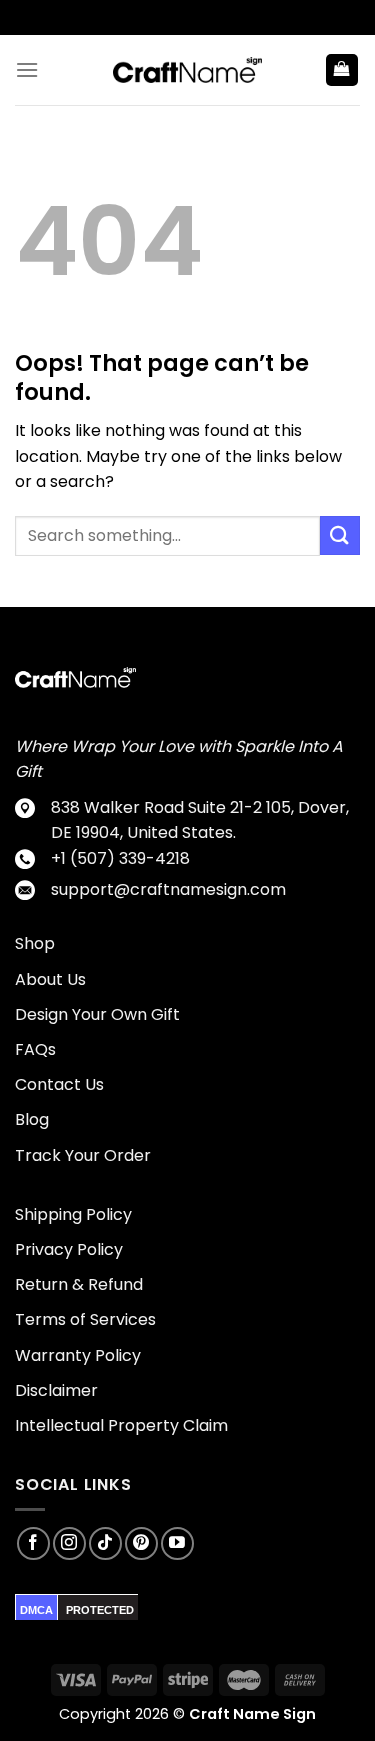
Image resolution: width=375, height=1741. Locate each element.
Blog (32, 1119)
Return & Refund (79, 1284)
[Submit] (340, 535)
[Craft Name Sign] (188, 70)
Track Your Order (83, 1155)
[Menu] (27, 69)
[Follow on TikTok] (105, 1543)
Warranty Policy (78, 1355)
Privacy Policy (69, 1249)
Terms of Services (85, 1319)
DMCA (36, 1610)
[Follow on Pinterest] (141, 1543)
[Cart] (342, 70)
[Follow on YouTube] (177, 1543)
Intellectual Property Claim (121, 1425)
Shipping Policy (73, 1214)
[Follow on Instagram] (69, 1543)
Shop (35, 943)
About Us (50, 979)
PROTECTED (100, 1610)
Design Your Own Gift (97, 1014)
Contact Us (59, 1084)
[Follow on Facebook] (33, 1543)
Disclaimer (56, 1390)
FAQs (35, 1049)
